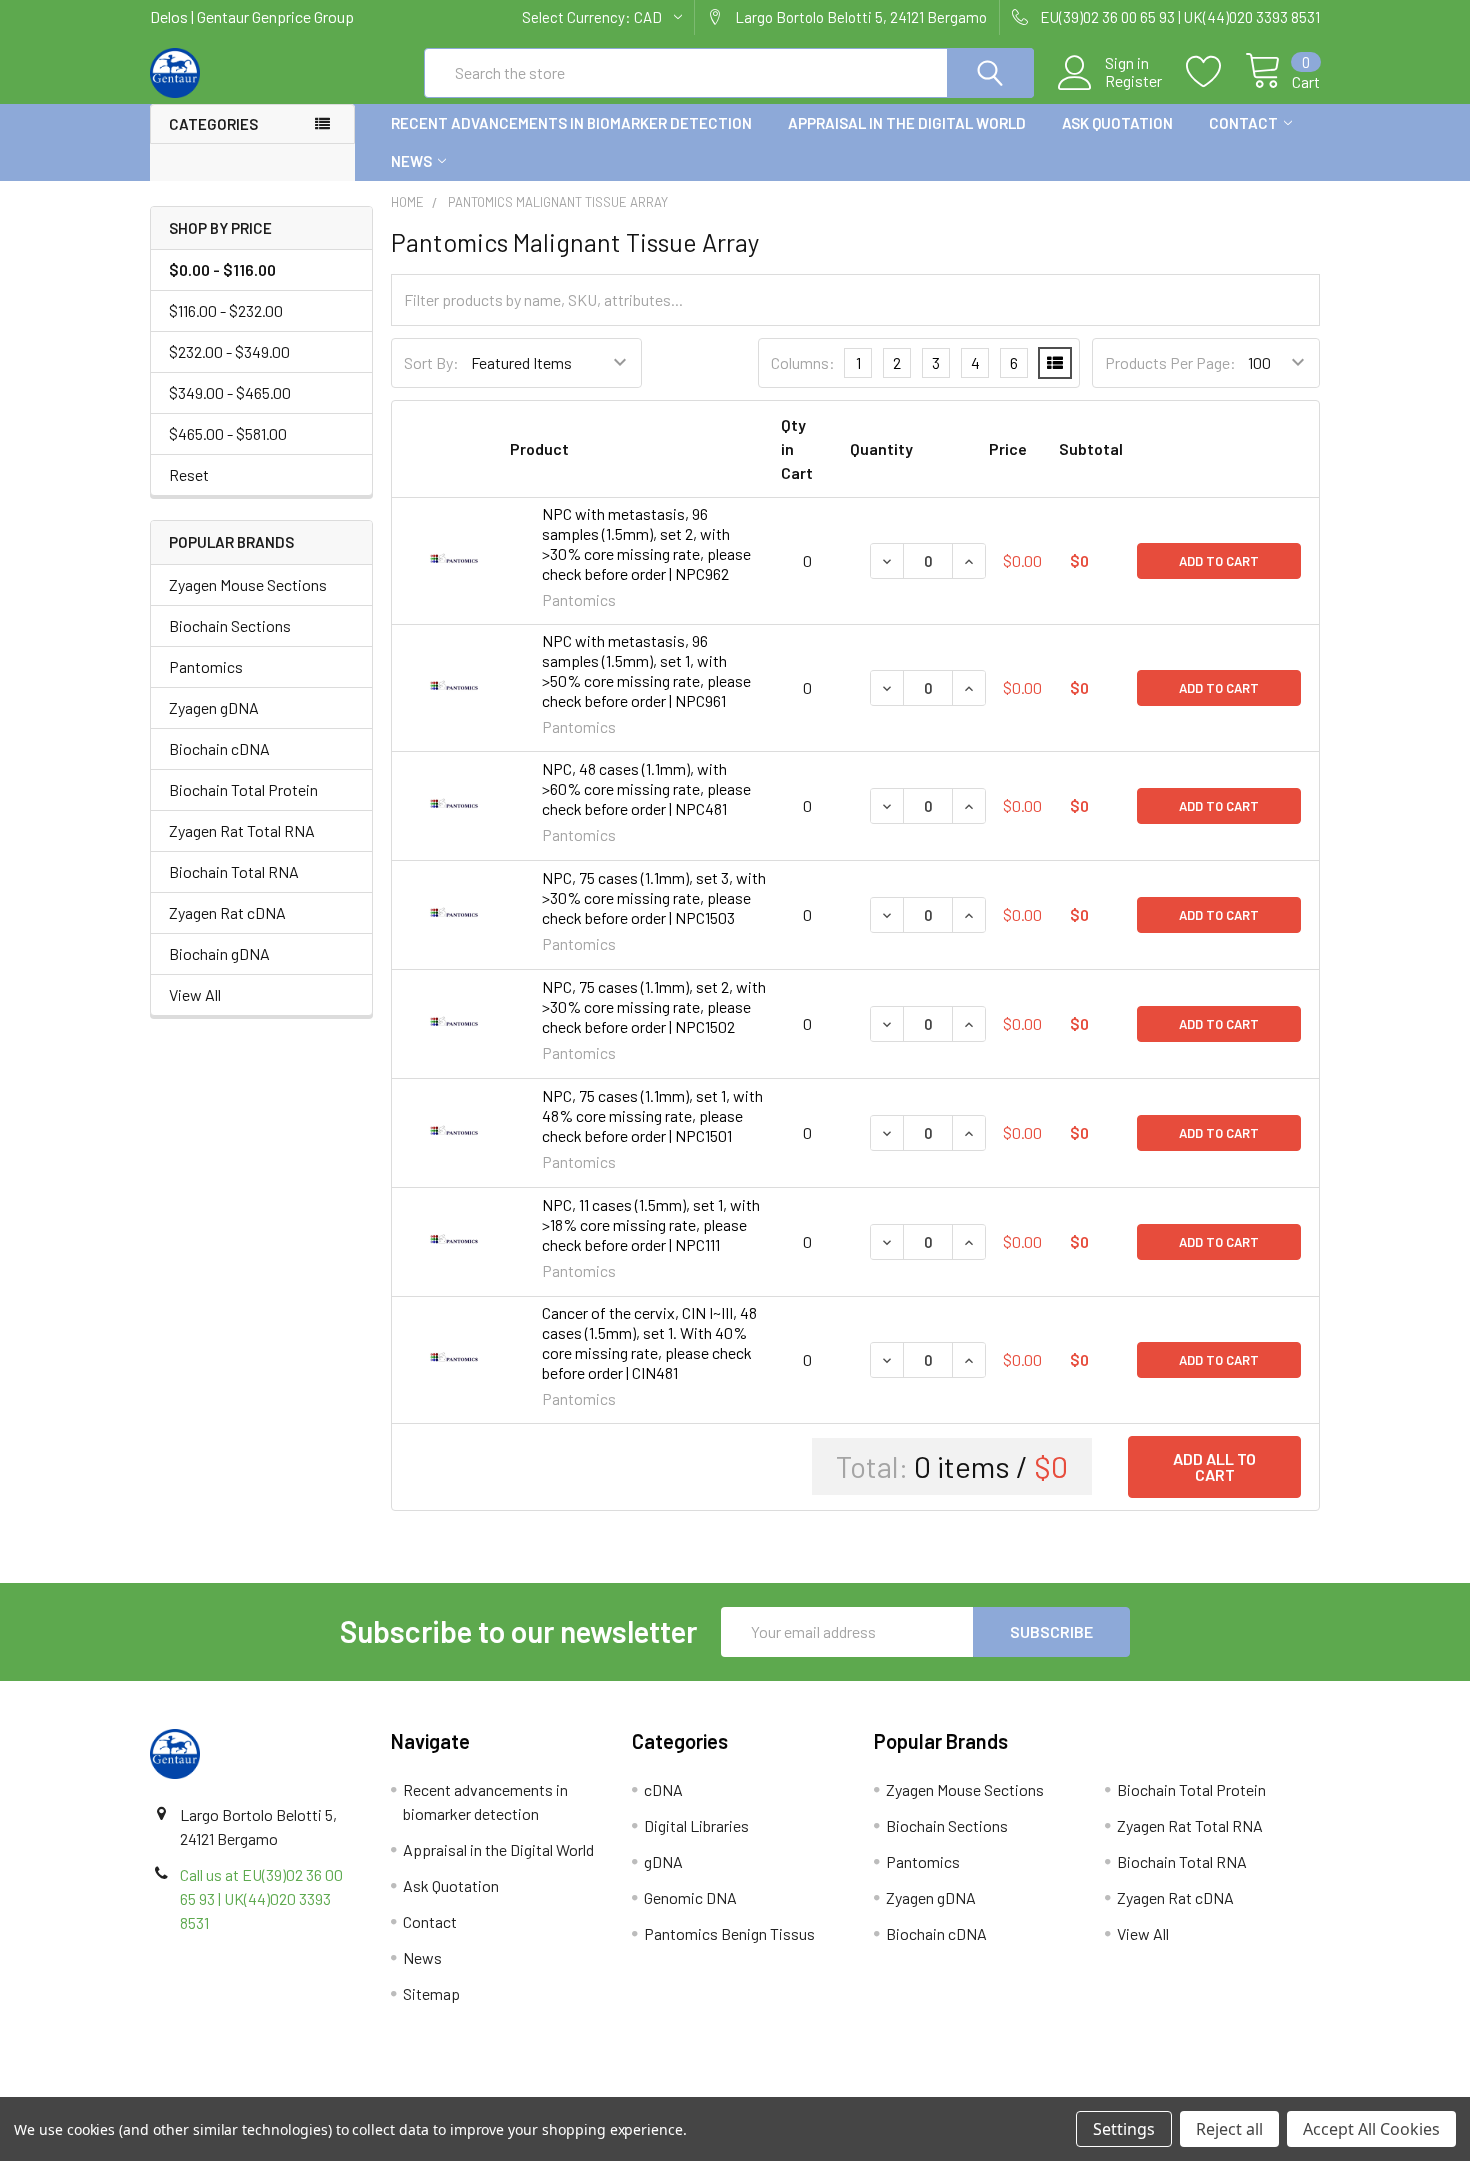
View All (195, 994)
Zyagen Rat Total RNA (242, 830)
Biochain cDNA (219, 748)
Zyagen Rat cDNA (227, 912)
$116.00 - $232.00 (226, 310)
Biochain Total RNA (234, 871)
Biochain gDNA (219, 953)
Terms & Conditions (296, 2089)
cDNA (663, 1789)
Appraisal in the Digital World (907, 123)
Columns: (803, 362)
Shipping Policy (588, 2089)
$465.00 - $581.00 (228, 433)
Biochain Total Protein (243, 789)
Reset (189, 474)
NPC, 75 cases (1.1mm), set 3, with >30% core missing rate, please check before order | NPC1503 (654, 897)
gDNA (663, 1861)
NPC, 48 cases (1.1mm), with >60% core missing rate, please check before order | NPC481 (646, 788)
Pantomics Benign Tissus (729, 1933)
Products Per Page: (1170, 362)
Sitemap (431, 1993)
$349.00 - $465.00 (230, 392)
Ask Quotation (1117, 123)
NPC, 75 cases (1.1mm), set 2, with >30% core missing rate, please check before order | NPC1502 (654, 1006)
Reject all (1229, 2129)
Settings (1124, 2129)
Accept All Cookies (1371, 2129)
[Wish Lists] (1215, 72)
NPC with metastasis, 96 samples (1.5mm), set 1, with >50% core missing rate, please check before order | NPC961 (646, 670)
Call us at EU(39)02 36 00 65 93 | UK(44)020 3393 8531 (261, 1898)
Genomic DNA (690, 1897)
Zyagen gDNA (214, 707)
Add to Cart (1219, 561)
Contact (1243, 123)
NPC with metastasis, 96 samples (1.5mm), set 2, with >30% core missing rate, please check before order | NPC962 (646, 543)
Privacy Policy (1174, 2089)
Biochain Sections (230, 625)
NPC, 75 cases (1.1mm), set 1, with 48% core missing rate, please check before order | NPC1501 (652, 1115)
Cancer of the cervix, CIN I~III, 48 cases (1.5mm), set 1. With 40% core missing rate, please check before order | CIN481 (649, 1342)
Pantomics (206, 666)
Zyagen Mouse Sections (248, 584)
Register (1133, 81)
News (411, 161)
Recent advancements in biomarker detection (571, 123)
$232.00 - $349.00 (229, 351)
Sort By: (431, 362)
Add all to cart (1214, 1466)
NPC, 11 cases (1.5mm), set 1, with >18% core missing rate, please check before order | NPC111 (651, 1224)
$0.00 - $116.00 (222, 269)
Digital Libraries (696, 1825)
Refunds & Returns (881, 2089)
